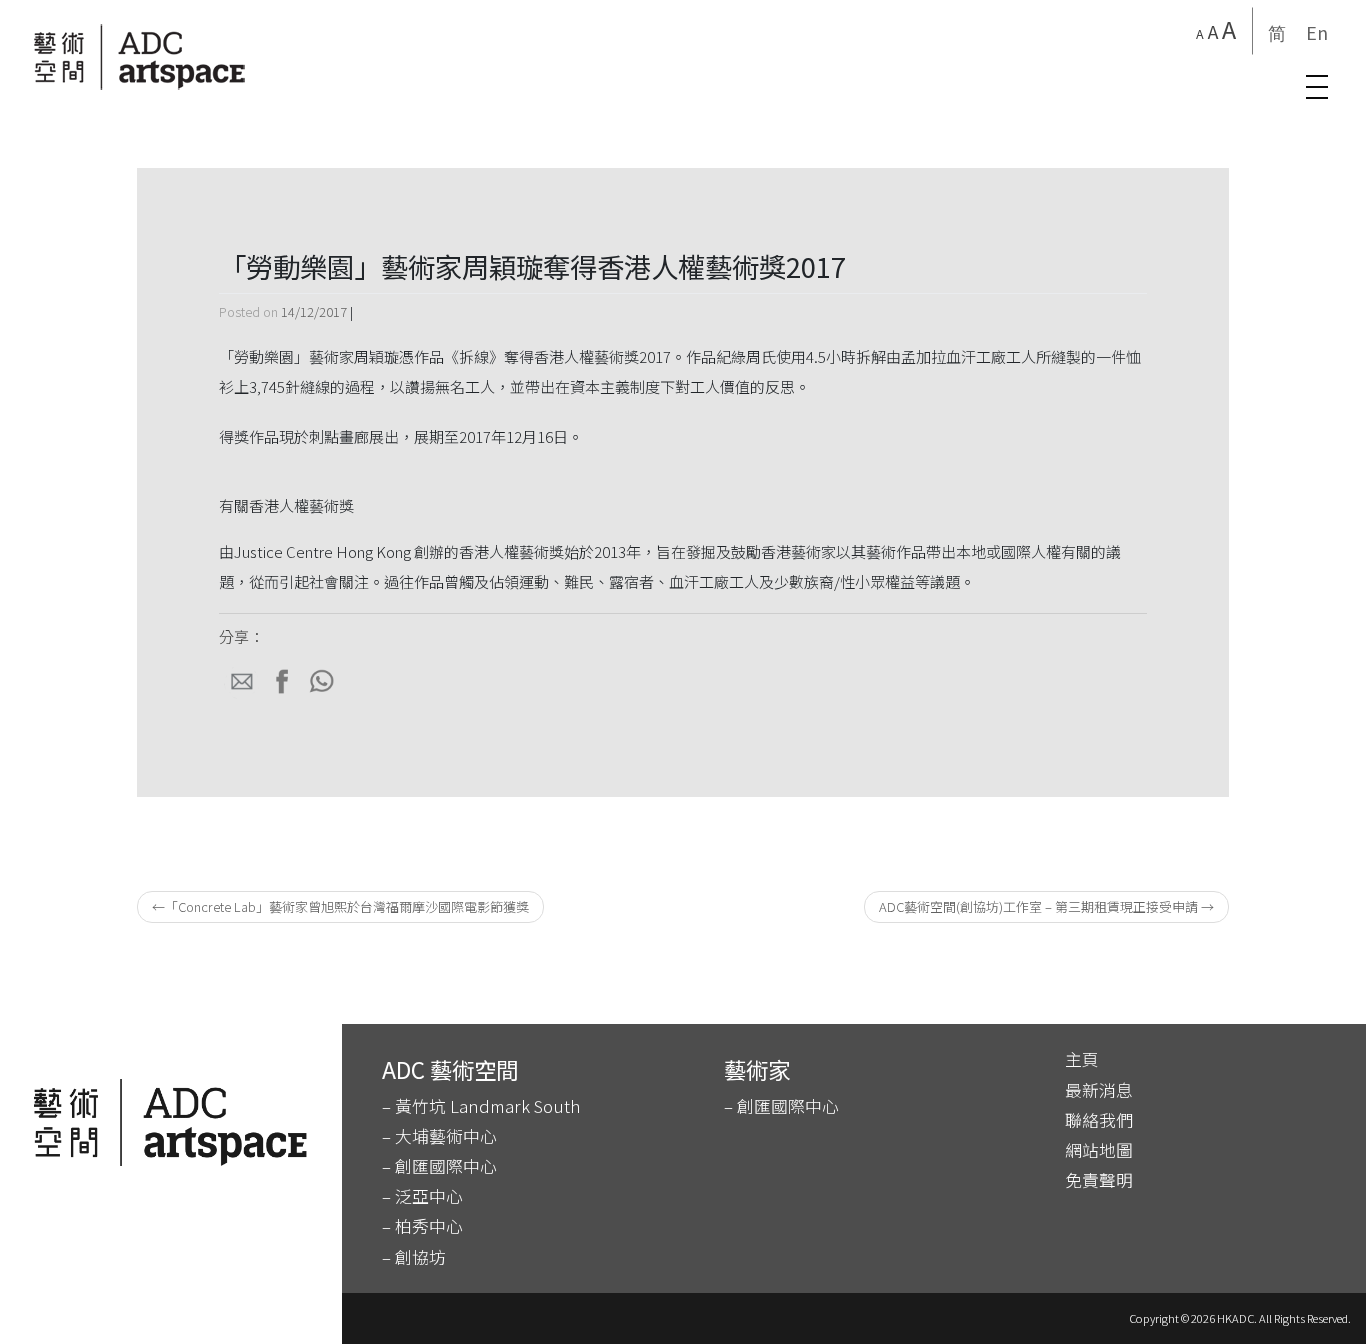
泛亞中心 (429, 1196)
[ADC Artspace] (140, 57)
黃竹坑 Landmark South (487, 1106)
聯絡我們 (1099, 1120)
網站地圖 (1099, 1150)
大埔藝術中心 (446, 1136)
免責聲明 (1099, 1180)
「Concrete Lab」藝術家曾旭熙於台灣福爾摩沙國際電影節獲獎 (347, 906)
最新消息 (1099, 1090)
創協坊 (418, 1257)
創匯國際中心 (446, 1166)
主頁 (1082, 1059)
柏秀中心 (429, 1226)
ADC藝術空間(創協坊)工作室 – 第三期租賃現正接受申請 (1038, 906)
